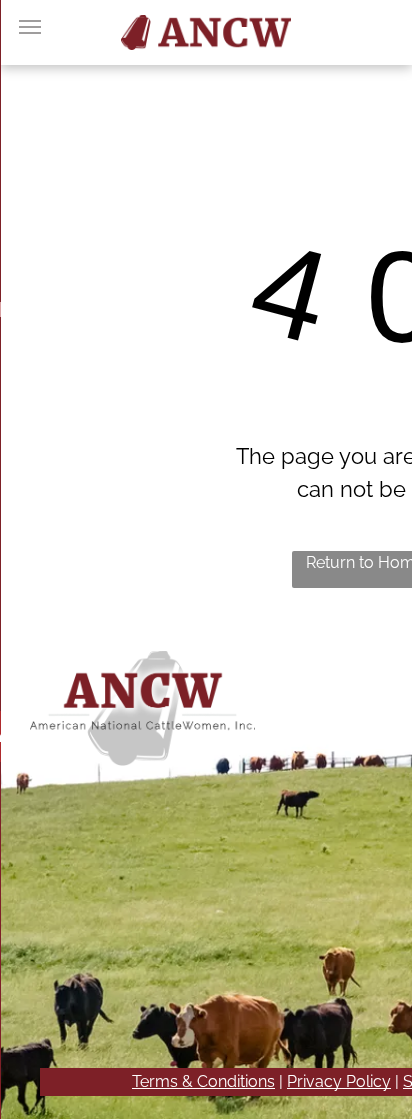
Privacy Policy (339, 1081)
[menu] (30, 27)
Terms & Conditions (203, 1081)
